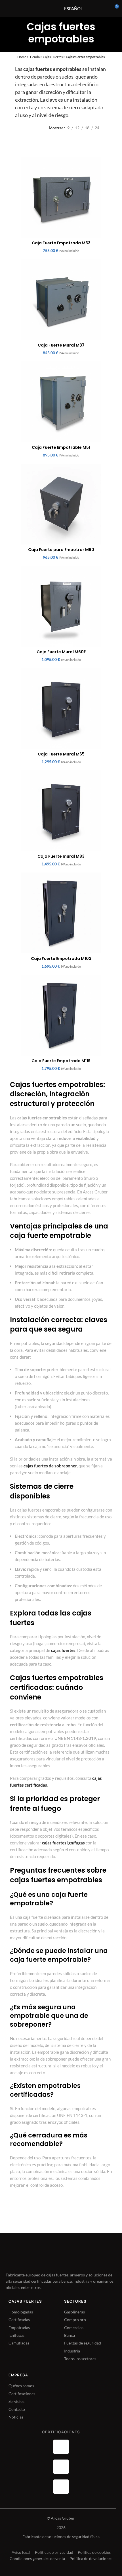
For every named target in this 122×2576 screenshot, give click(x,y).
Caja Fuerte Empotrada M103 (61, 959)
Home (22, 57)
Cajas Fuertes (53, 57)
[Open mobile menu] (47, 9)
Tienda (35, 57)
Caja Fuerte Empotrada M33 (61, 243)
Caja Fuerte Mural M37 (61, 345)
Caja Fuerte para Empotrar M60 (61, 550)
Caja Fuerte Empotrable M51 (61, 447)
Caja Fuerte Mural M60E (61, 652)
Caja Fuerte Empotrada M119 (61, 1061)
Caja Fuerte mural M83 (61, 856)
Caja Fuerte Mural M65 (61, 754)
